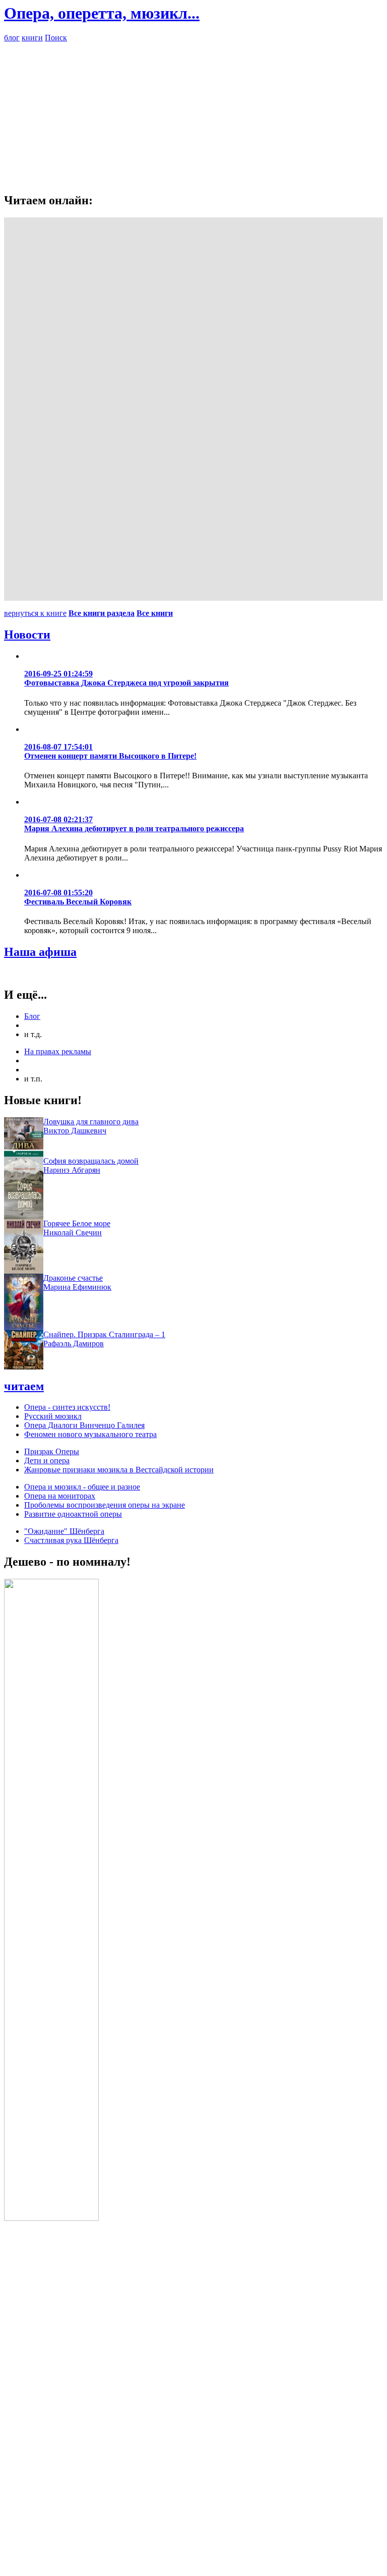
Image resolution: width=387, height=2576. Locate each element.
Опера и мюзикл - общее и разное (82, 1487)
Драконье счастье (73, 1278)
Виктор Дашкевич (75, 1131)
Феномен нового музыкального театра (90, 1434)
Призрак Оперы (52, 1451)
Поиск (56, 38)
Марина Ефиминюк (77, 1287)
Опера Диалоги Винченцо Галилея (84, 1425)
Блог (32, 1016)
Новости (27, 635)
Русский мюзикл (53, 1416)
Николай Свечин (73, 1233)
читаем (24, 1386)
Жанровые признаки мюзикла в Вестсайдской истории (119, 1470)
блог (12, 38)
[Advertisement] (193, 113)
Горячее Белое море (77, 1223)
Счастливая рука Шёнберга (71, 1540)
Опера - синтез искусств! (67, 1407)
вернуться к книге (35, 613)
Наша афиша (40, 952)
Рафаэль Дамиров (74, 1343)
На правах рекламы (58, 1051)
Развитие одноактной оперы (73, 1514)
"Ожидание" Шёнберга (64, 1531)
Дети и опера (47, 1461)
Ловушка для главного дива (91, 1122)
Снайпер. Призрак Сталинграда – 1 (104, 1334)
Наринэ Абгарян (72, 1170)
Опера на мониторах (60, 1496)
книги (32, 38)
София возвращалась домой (91, 1161)
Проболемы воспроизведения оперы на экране (105, 1505)
